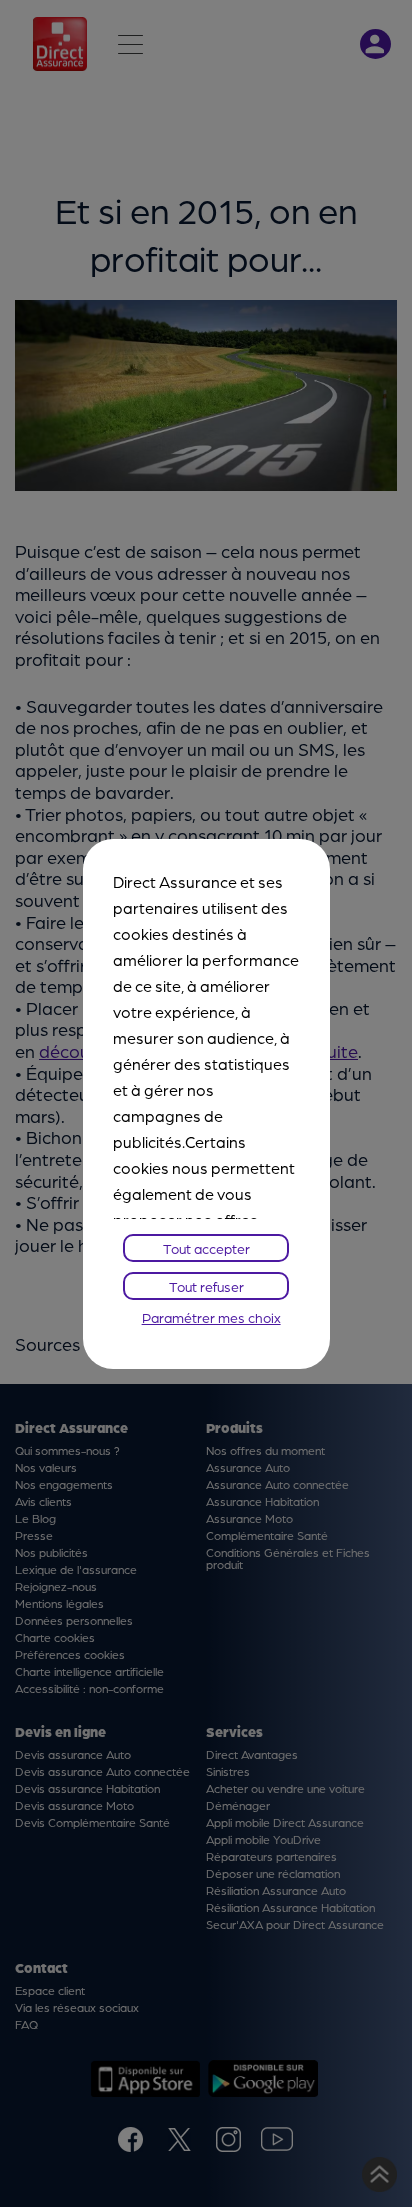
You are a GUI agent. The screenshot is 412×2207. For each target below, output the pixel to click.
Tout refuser (206, 1286)
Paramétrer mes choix (211, 1317)
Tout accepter (206, 1248)
